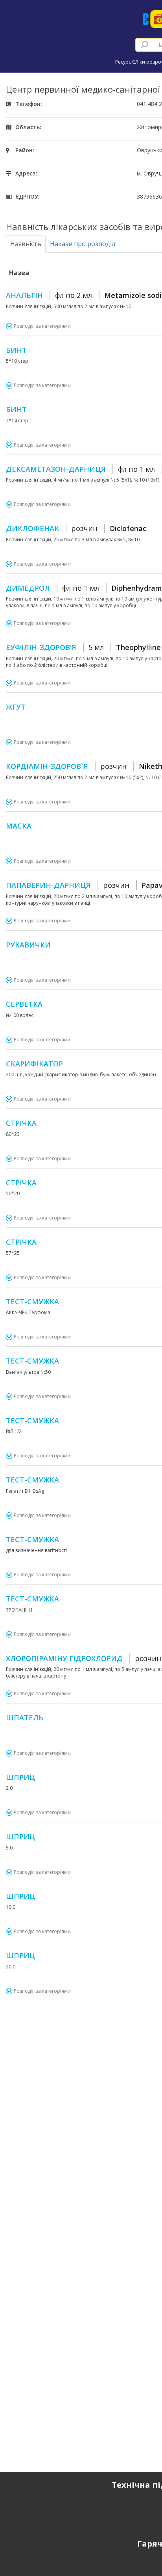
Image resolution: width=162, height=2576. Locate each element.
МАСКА (19, 826)
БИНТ (16, 350)
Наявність (26, 244)
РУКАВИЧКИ (28, 945)
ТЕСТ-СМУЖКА (32, 1302)
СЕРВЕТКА (24, 1004)
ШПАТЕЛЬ (25, 1718)
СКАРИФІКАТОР (34, 1064)
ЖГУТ (16, 707)
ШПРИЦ (21, 1777)
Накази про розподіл (83, 244)
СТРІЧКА (21, 1123)
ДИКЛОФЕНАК (76, 528)
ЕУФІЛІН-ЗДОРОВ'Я (83, 647)
